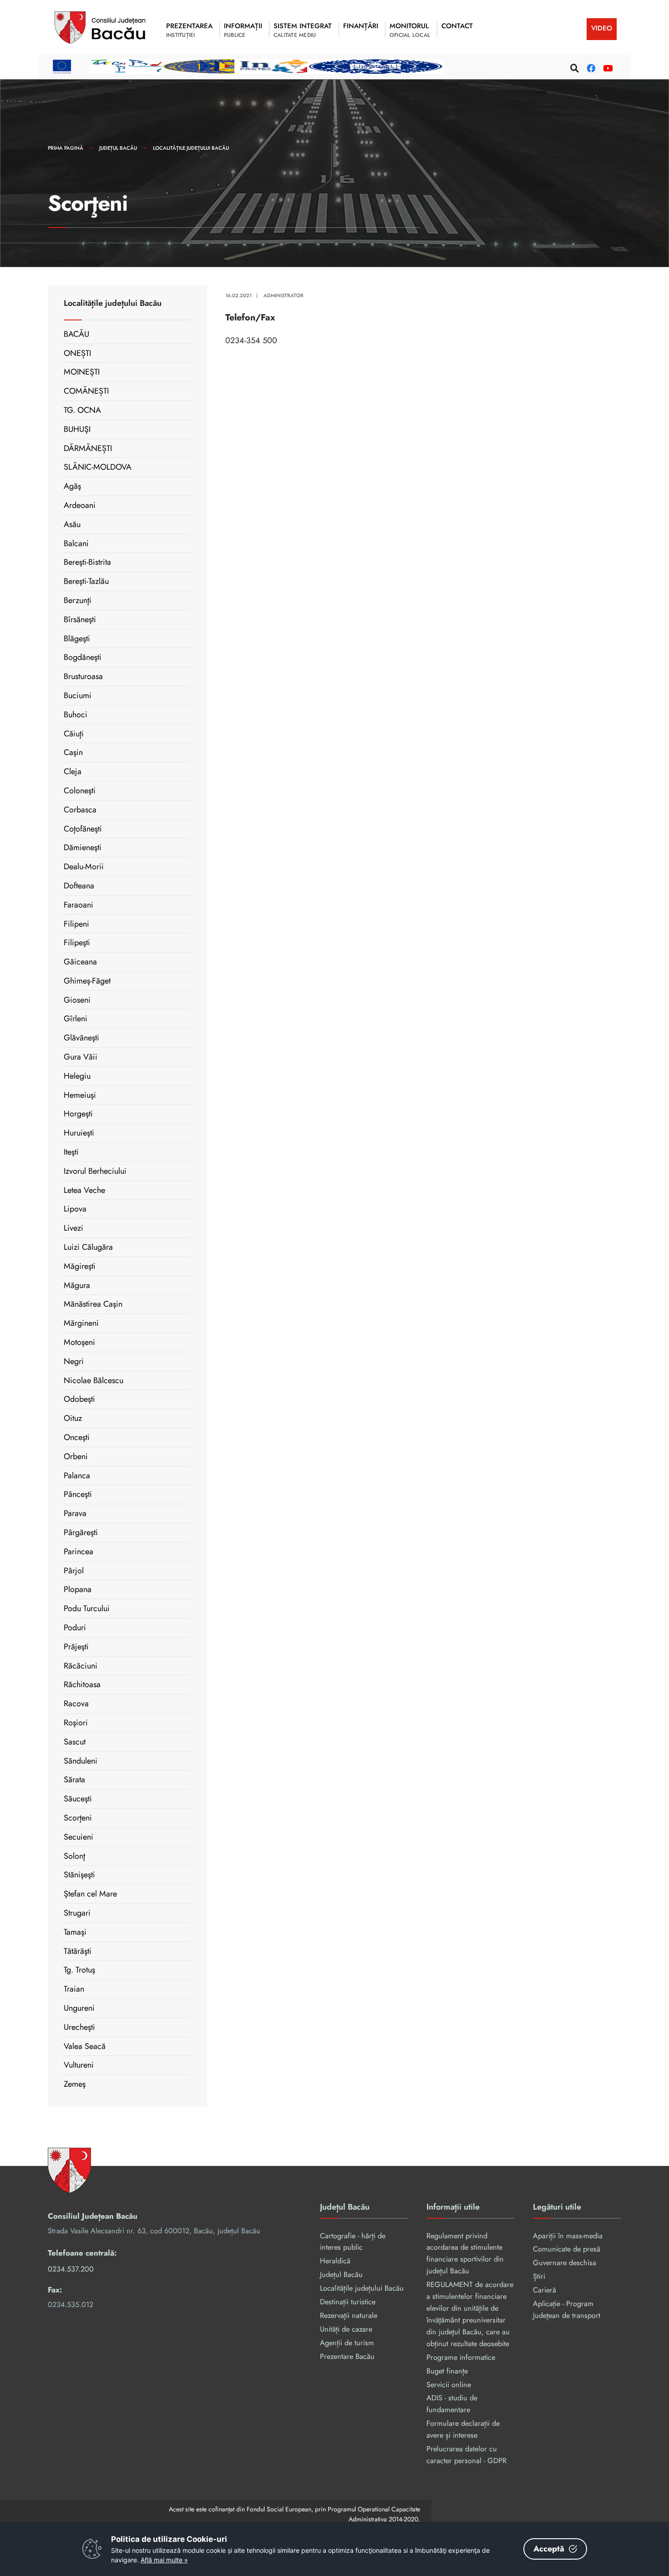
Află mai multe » (164, 2560)
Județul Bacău (118, 148)
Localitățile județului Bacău (191, 148)
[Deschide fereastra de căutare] (573, 67)
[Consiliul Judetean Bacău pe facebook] (590, 67)
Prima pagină (66, 148)
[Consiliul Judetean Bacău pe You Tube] (606, 67)
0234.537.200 (71, 2269)
